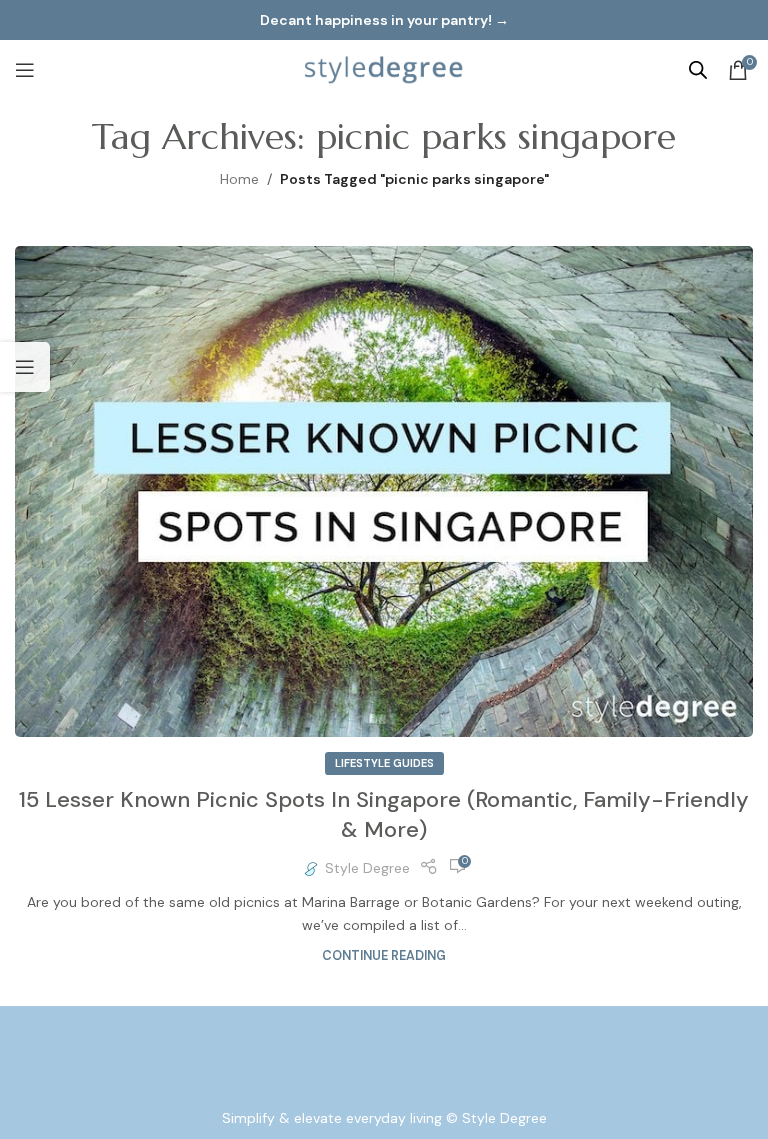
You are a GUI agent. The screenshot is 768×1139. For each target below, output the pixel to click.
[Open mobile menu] (25, 70)
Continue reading (384, 956)
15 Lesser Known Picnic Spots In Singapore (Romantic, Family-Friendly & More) (384, 815)
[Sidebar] (25, 367)
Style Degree (367, 868)
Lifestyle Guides (384, 763)
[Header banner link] (384, 20)
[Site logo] (384, 69)
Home (239, 179)
